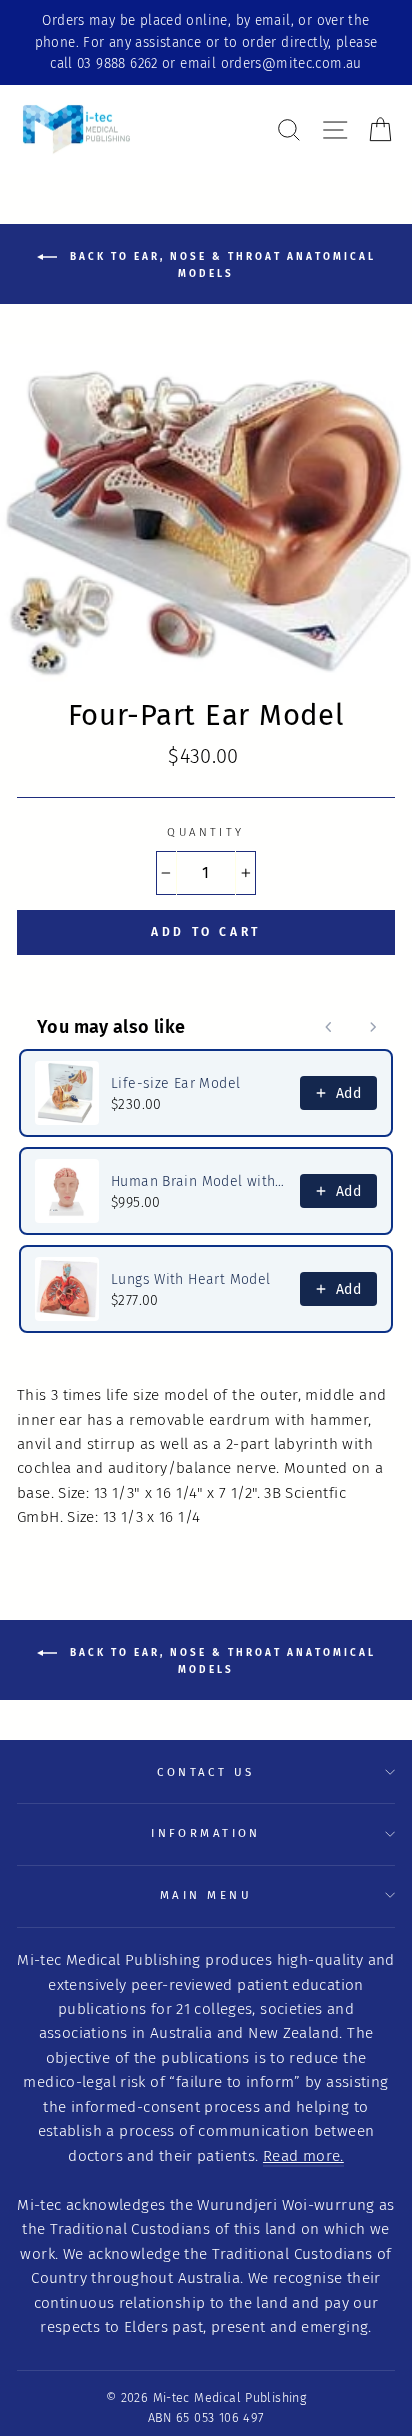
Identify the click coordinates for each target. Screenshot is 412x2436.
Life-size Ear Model (175, 1083)
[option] (206, 42)
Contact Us (205, 1772)
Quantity (206, 832)
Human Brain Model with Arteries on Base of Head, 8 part (199, 1181)
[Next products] (373, 1027)
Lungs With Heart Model (190, 1279)
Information (206, 1833)
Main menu (206, 1895)
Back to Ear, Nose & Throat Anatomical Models (220, 265)
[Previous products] (329, 1027)
